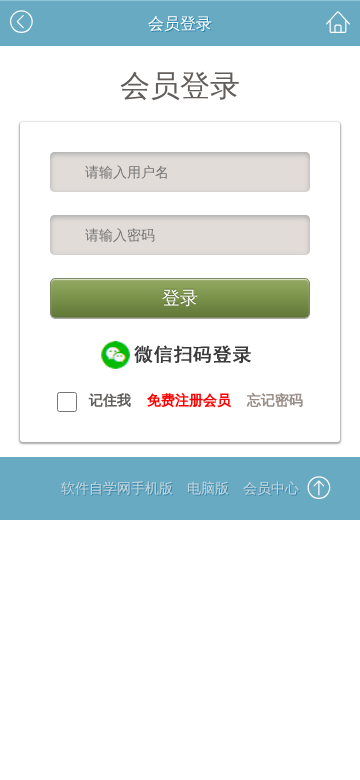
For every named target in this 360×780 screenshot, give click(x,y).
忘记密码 (275, 400)
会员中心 (271, 488)
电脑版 (208, 488)
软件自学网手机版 (117, 488)
